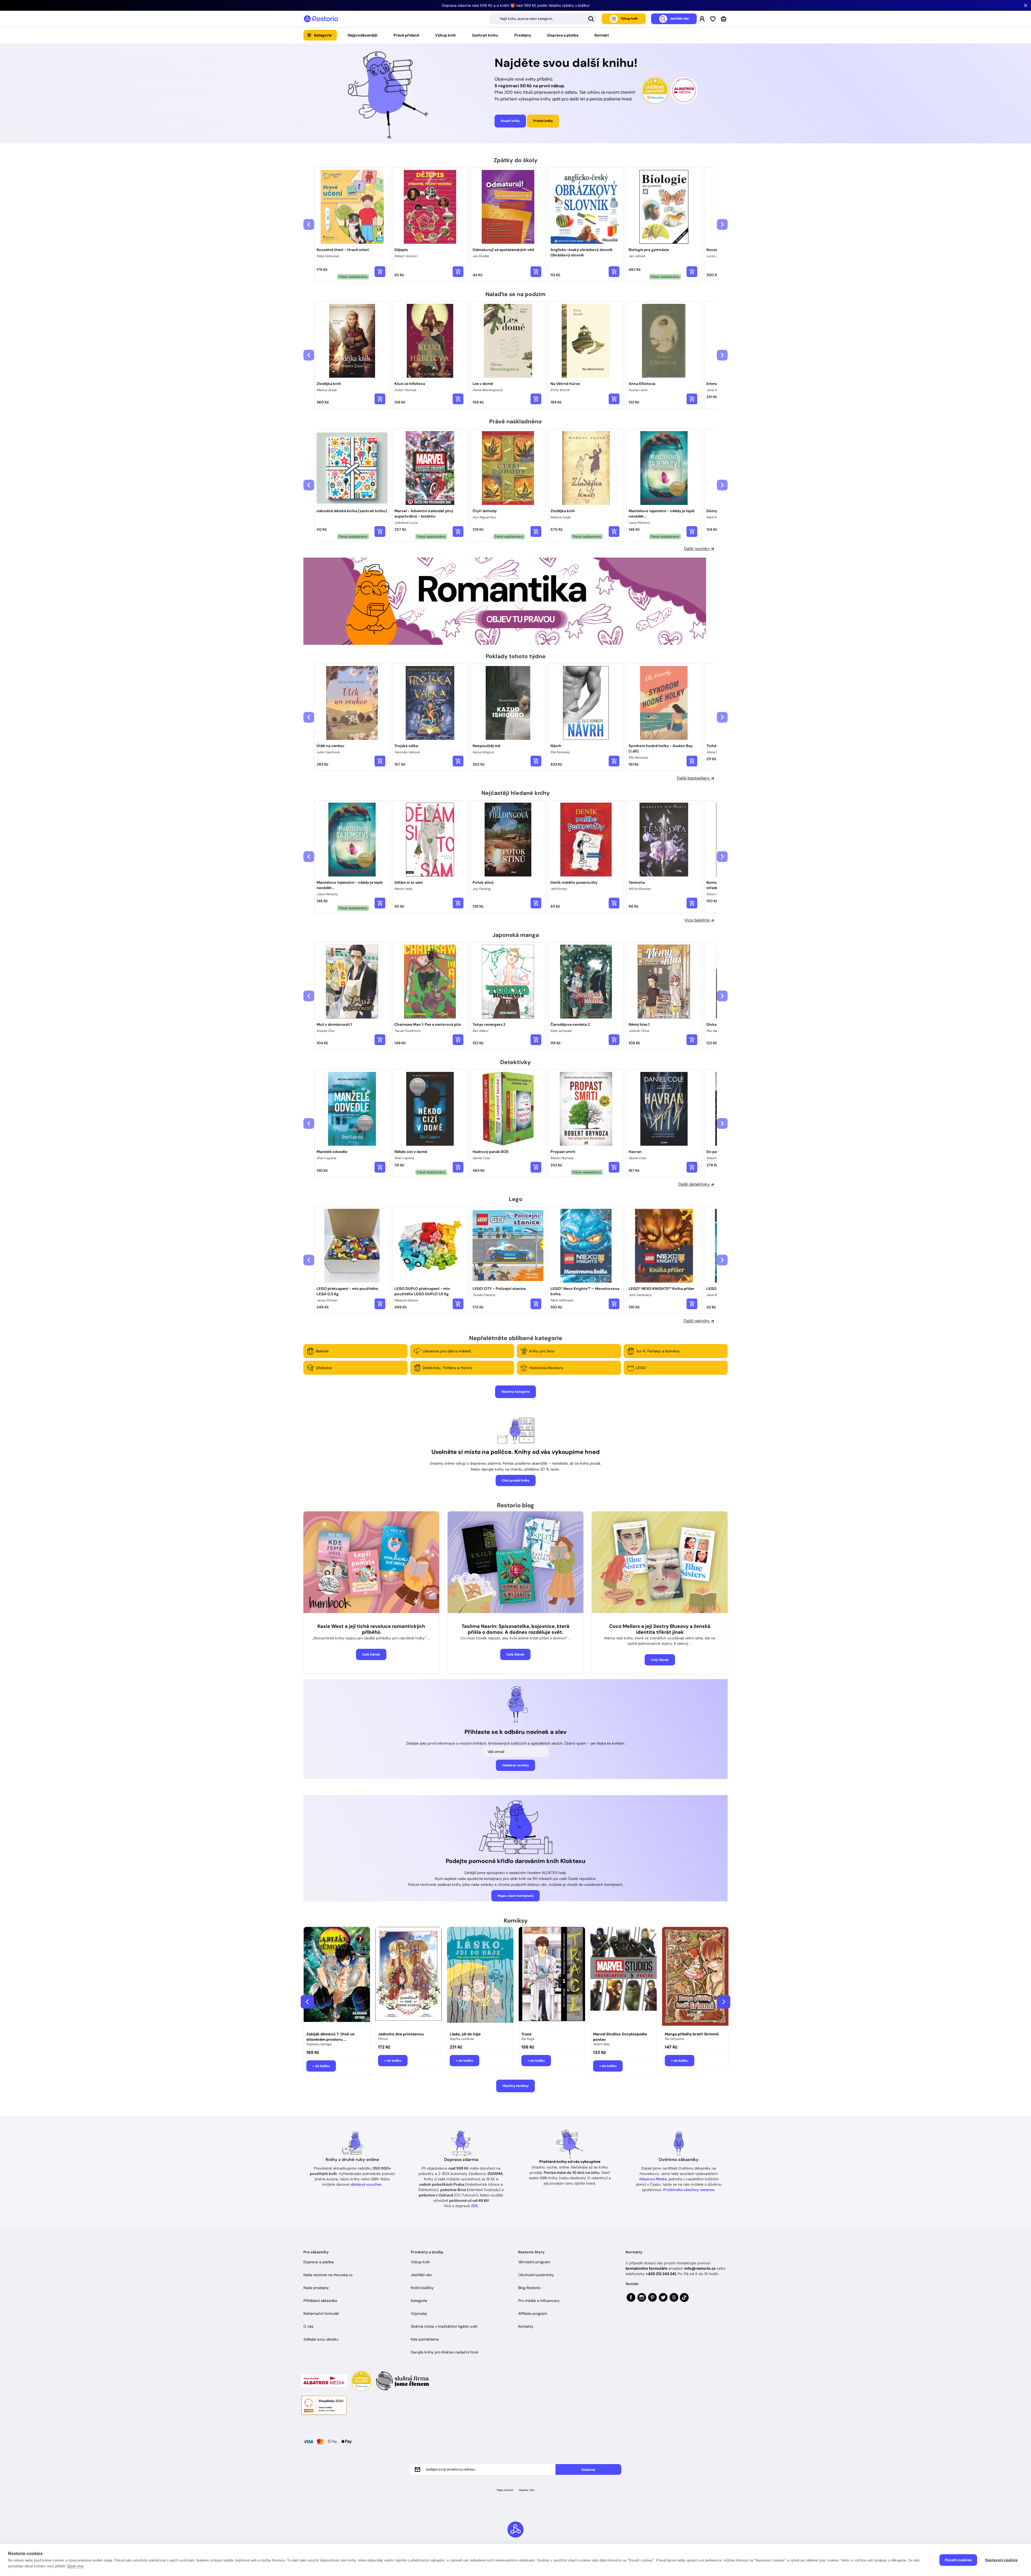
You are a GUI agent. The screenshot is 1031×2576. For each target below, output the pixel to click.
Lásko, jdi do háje (465, 2034)
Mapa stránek (505, 2490)
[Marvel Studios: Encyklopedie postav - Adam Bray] (624, 1978)
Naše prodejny (316, 2288)
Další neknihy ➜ (699, 1321)
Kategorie (323, 35)
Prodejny (523, 35)
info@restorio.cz (700, 2268)
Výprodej (419, 2313)
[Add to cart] (380, 272)
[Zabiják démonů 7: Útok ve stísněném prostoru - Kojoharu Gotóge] (337, 1978)
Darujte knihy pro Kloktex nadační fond (444, 2352)
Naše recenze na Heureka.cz (328, 2275)
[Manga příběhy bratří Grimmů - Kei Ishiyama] (695, 1978)
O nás (308, 2326)
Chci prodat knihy (516, 1480)
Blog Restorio (529, 2288)
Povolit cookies (958, 2560)
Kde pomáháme (425, 2339)
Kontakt (602, 35)
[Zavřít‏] (1026, 5)
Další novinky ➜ (699, 549)
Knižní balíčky (422, 2288)
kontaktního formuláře (646, 2268)
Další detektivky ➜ (696, 1184)
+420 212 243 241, (661, 2274)
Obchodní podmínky (536, 2275)
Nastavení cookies (1001, 2560)
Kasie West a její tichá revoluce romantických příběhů (371, 1629)
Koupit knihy (510, 121)
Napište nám (527, 2490)
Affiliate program (533, 2313)
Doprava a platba (563, 35)
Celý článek (371, 1654)
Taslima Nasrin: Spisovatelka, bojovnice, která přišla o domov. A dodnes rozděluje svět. (515, 1629)
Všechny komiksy (515, 2086)
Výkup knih (446, 35)
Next (724, 2002)
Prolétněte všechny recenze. (689, 2190)
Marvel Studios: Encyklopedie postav (620, 2037)
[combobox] (543, 19)
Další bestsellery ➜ (696, 778)
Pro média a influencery (539, 2301)
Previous (307, 2002)
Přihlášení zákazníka (320, 2301)
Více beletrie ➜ (699, 920)
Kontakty (526, 2326)
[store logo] (321, 19)
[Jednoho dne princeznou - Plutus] (409, 1978)
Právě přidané (406, 35)
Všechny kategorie (515, 1392)
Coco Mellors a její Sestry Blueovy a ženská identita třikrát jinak (660, 1629)
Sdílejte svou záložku (321, 2339)
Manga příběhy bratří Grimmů (692, 2034)
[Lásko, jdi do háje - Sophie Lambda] (480, 1978)
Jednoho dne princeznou (401, 2034)
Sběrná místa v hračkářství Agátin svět (444, 2326)
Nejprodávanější (363, 35)
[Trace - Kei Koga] (552, 1978)
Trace (526, 2034)
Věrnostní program (534, 2262)
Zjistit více (75, 2566)
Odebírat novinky (515, 1765)
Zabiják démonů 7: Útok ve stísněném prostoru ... (330, 2037)
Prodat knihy (543, 121)
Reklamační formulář (321, 2313)
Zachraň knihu (485, 35)
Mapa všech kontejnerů (515, 1896)
